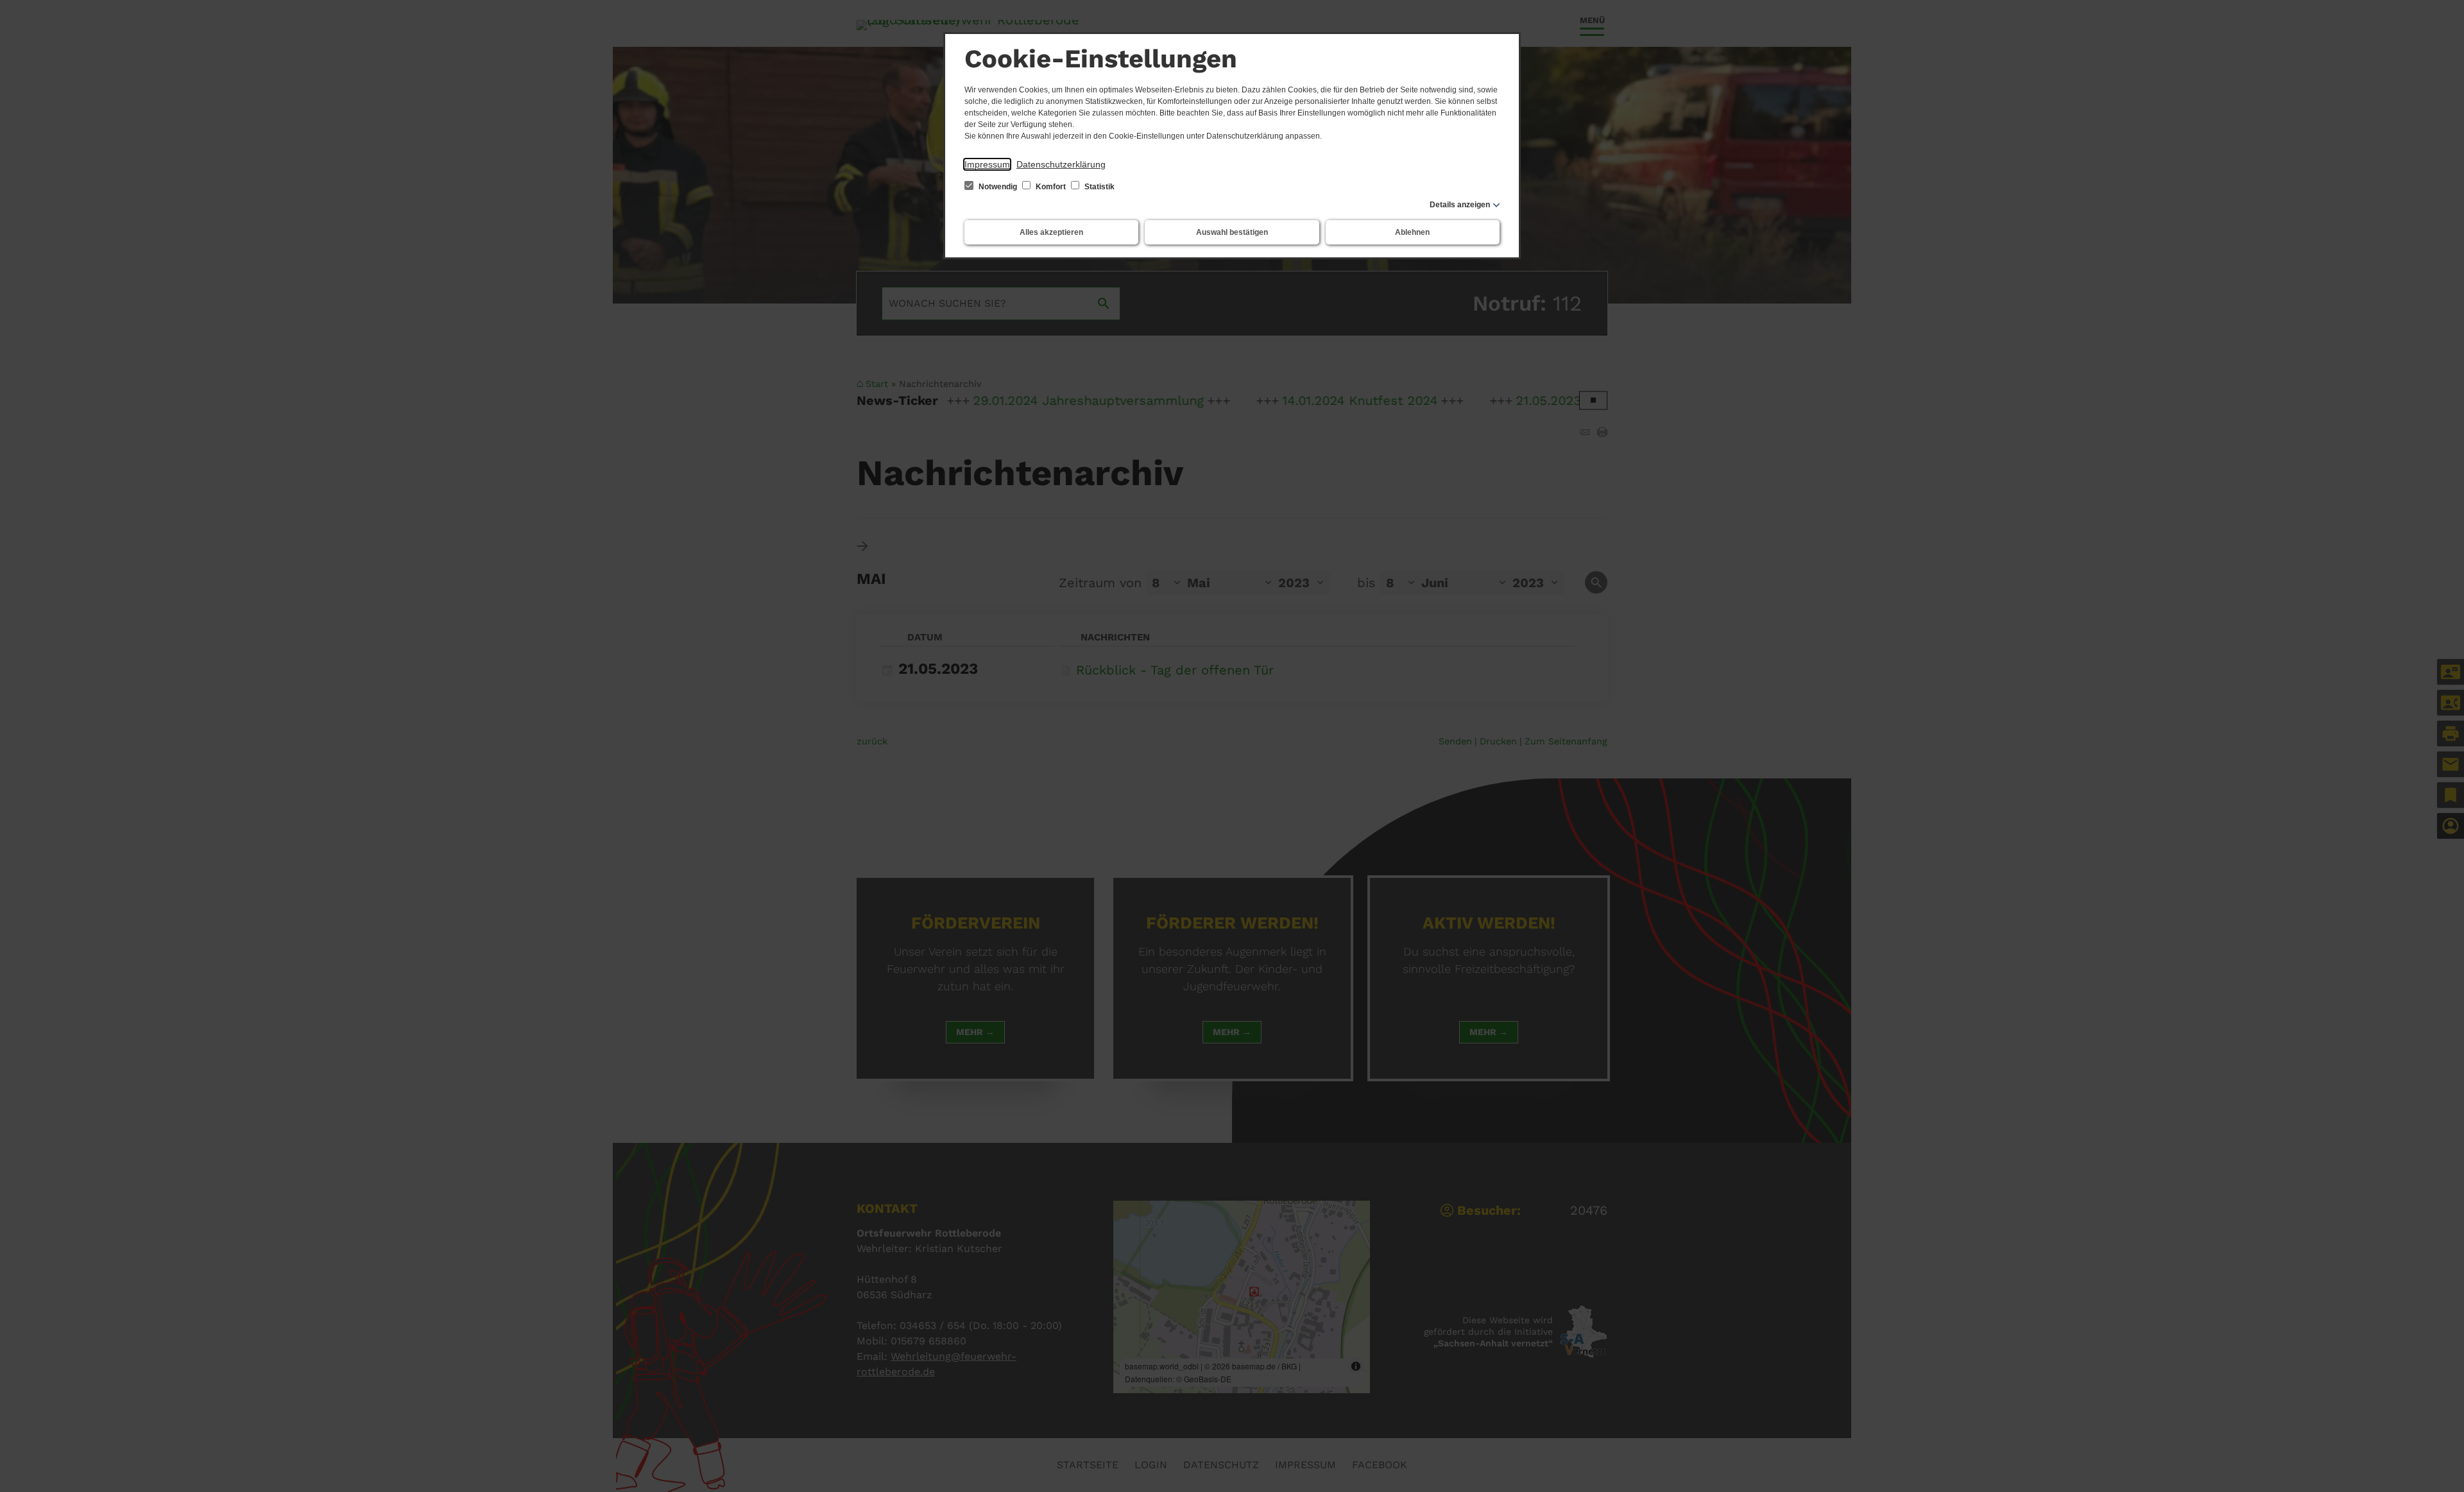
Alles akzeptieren (1051, 232)
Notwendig (998, 187)
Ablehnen (1412, 232)
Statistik (1099, 187)
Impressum (987, 164)
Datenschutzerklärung (1061, 164)
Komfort (1051, 187)
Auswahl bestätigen (1232, 232)
